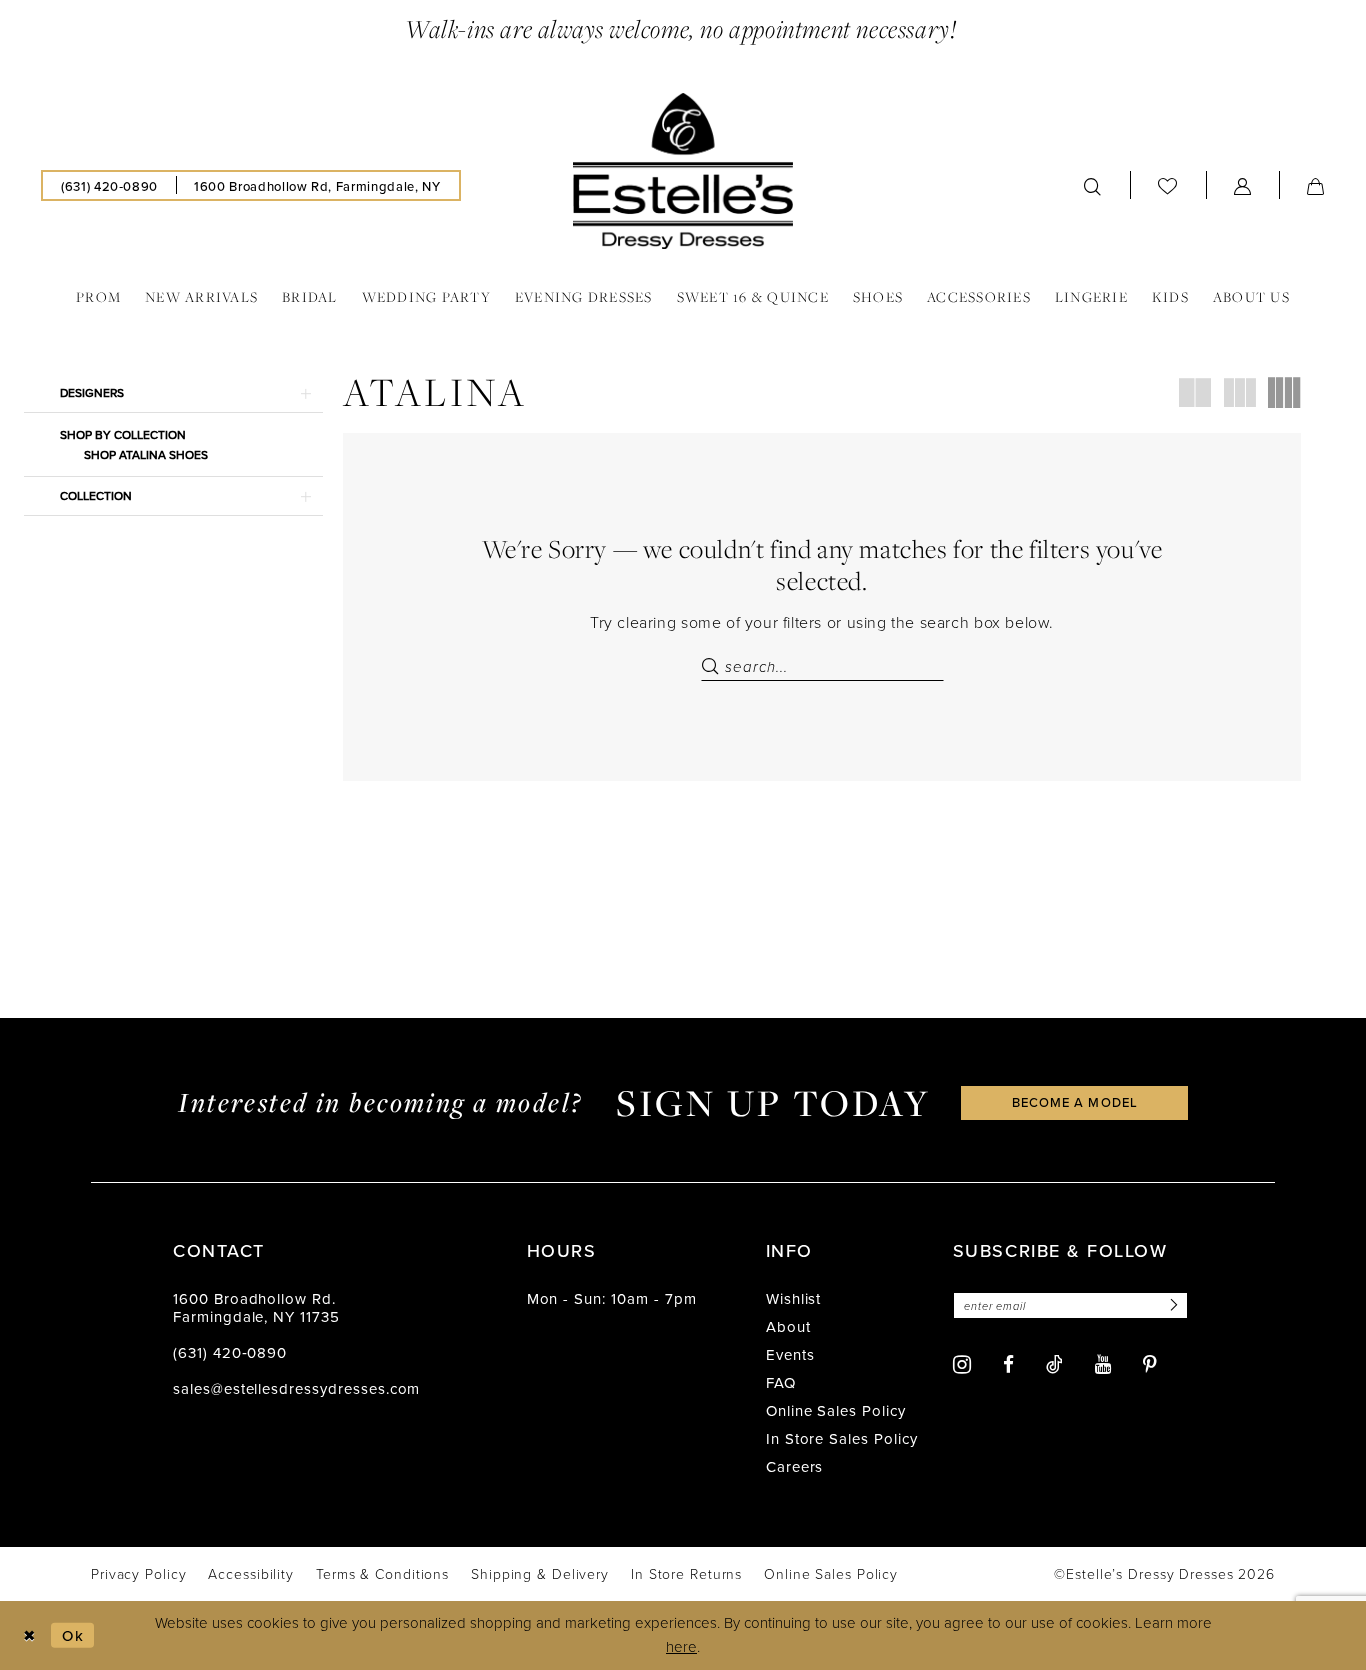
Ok (73, 1634)
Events (790, 1354)
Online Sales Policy (836, 1410)
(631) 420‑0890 (230, 1352)
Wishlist (794, 1298)
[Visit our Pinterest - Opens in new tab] (1150, 1364)
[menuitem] (109, 185)
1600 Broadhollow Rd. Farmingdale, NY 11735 (256, 1307)
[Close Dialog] (29, 1635)
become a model (1075, 1102)
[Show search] (1093, 185)
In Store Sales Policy (842, 1438)
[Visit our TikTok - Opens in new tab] (1054, 1364)
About (788, 1326)
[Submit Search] (713, 667)
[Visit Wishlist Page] (1168, 186)
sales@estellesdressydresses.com (296, 1388)
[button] (1243, 185)
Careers (795, 1466)
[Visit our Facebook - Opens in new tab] (1008, 1364)
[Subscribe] (1171, 1305)
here (681, 1646)
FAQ (781, 1382)
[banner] (683, 171)
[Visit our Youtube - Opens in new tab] (1103, 1364)
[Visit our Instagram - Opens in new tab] (962, 1364)
